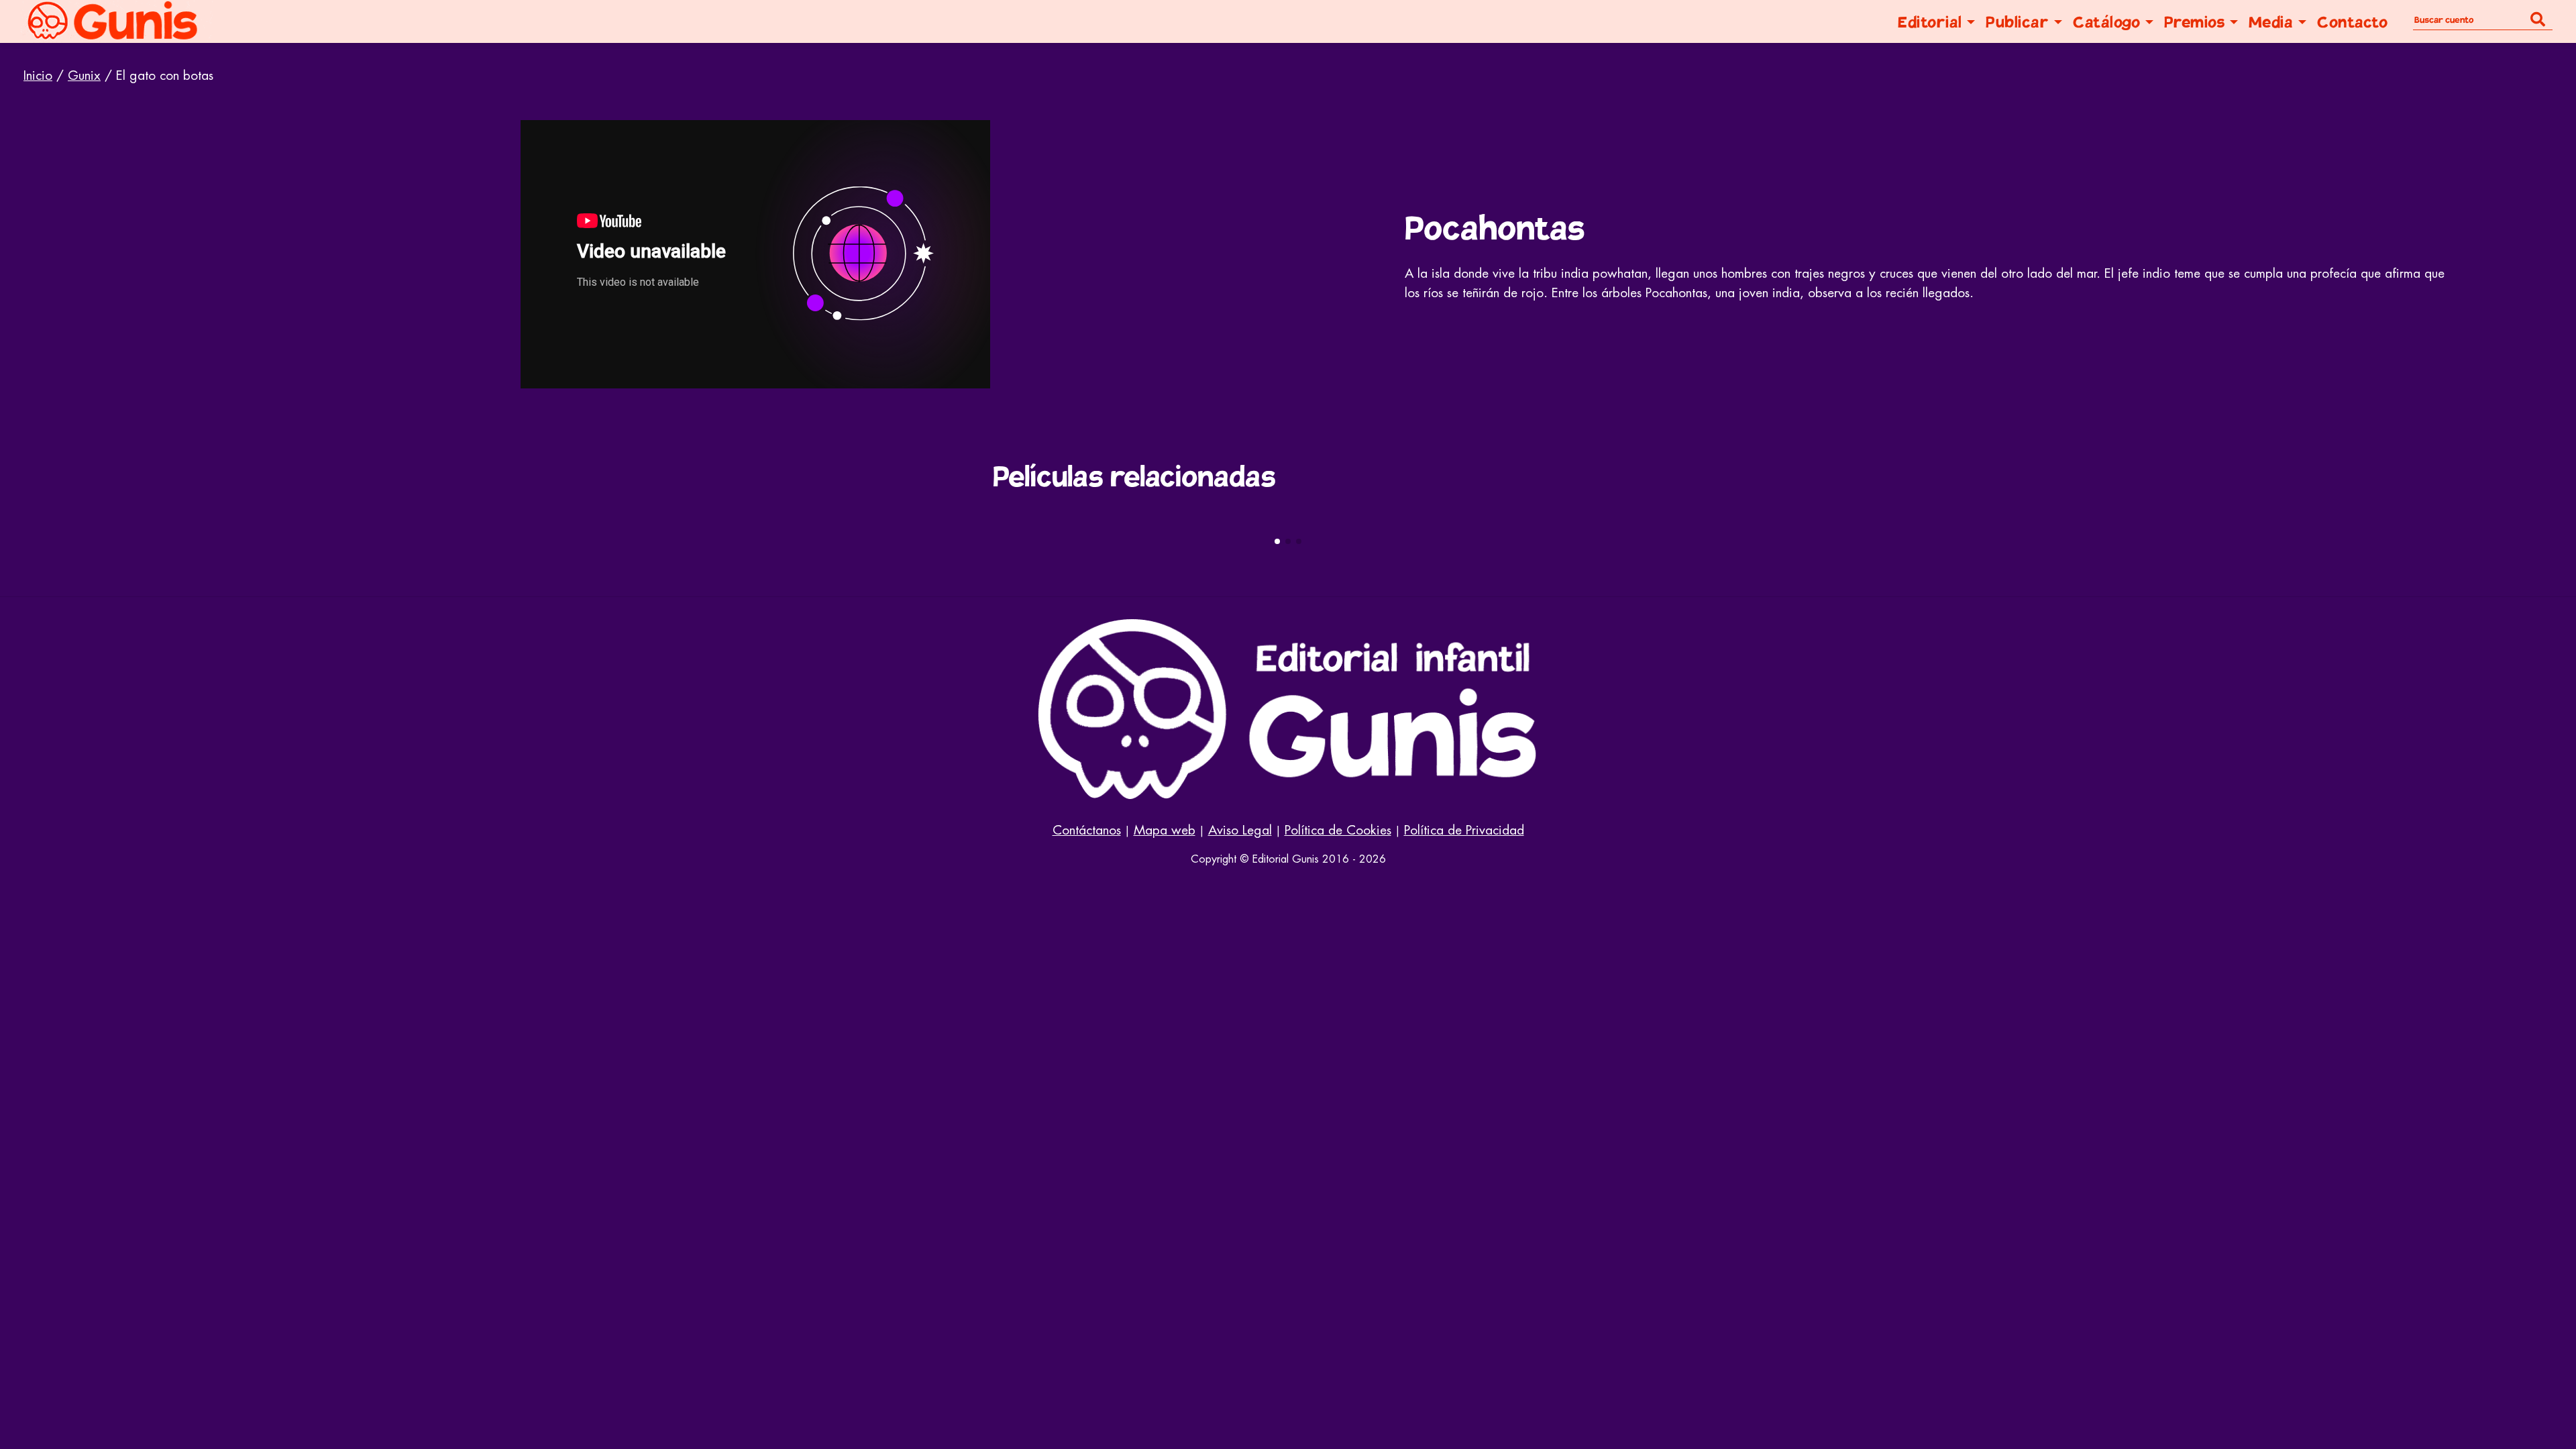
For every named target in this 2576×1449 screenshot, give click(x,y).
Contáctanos (1087, 830)
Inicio (38, 75)
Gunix (84, 75)
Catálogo (2106, 22)
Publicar (2017, 22)
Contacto (2352, 22)
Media (2271, 22)
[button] (1277, 541)
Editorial (1930, 22)
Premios (2195, 22)
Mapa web (1165, 830)
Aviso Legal (1240, 830)
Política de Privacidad (1464, 830)
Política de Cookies (1338, 830)
